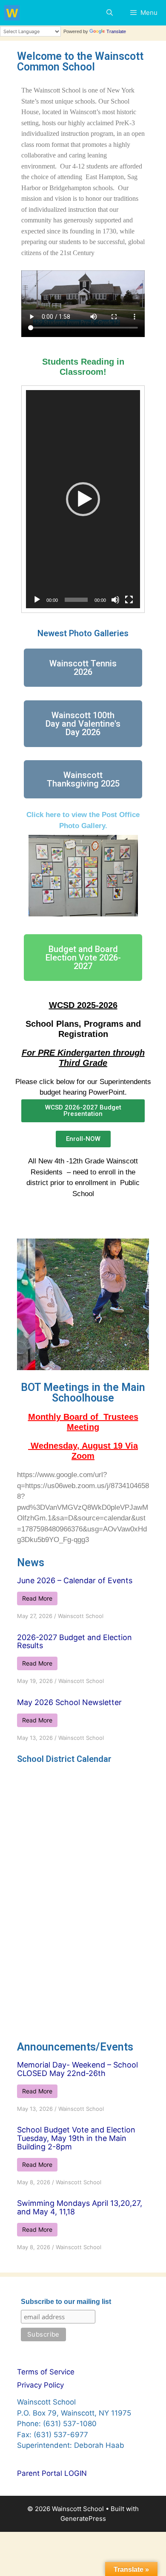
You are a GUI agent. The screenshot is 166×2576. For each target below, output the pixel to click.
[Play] (37, 600)
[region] (83, 1304)
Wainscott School (81, 1616)
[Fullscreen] (129, 600)
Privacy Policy (40, 2385)
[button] (83, 499)
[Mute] (115, 600)
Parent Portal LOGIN (52, 2473)
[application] (83, 499)
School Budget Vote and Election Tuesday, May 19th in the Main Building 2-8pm (76, 2138)
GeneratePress (83, 2518)
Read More (37, 1598)
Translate (116, 31)
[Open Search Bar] (109, 13)
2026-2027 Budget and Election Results (74, 1642)
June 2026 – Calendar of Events (75, 1580)
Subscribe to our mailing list (66, 2302)
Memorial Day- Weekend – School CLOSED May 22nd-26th (77, 2069)
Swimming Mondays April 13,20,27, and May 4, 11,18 (80, 2207)
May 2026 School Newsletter (69, 1702)
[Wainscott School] (12, 13)
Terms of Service (46, 2372)
